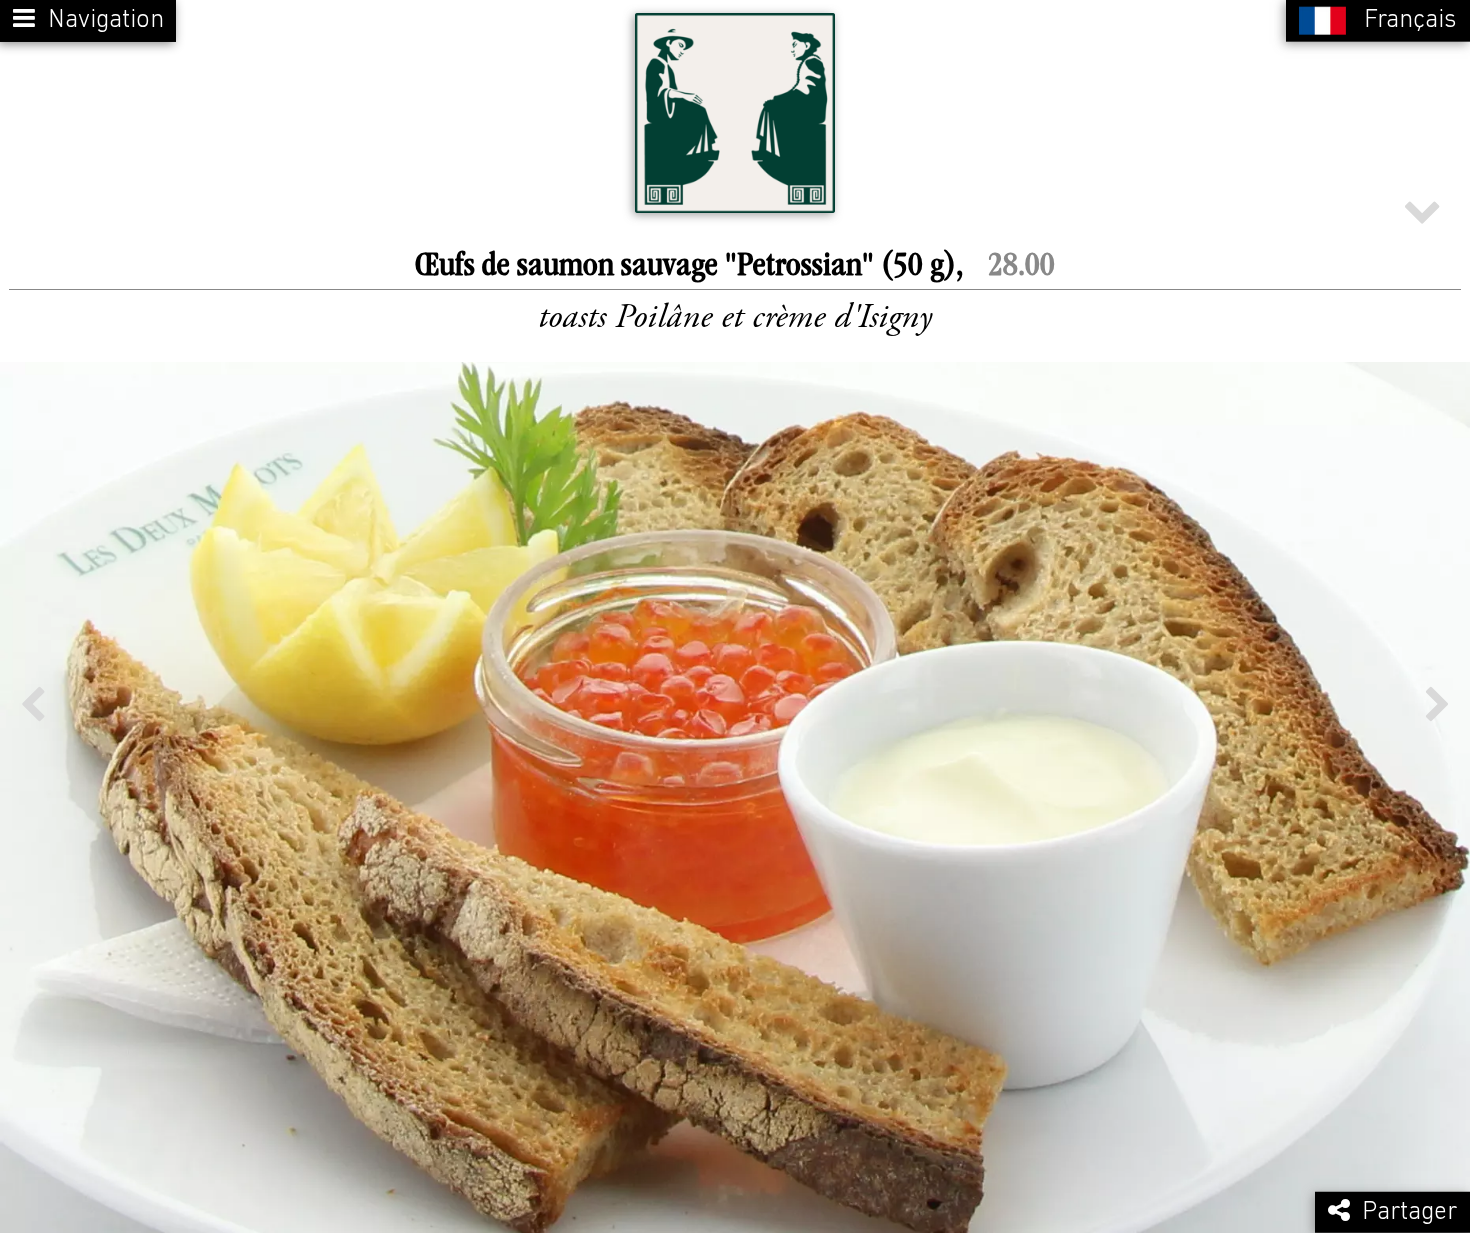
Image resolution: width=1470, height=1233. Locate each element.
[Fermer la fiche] (1422, 209)
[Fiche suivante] (1437, 705)
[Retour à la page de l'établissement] (735, 113)
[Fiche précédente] (32, 705)
